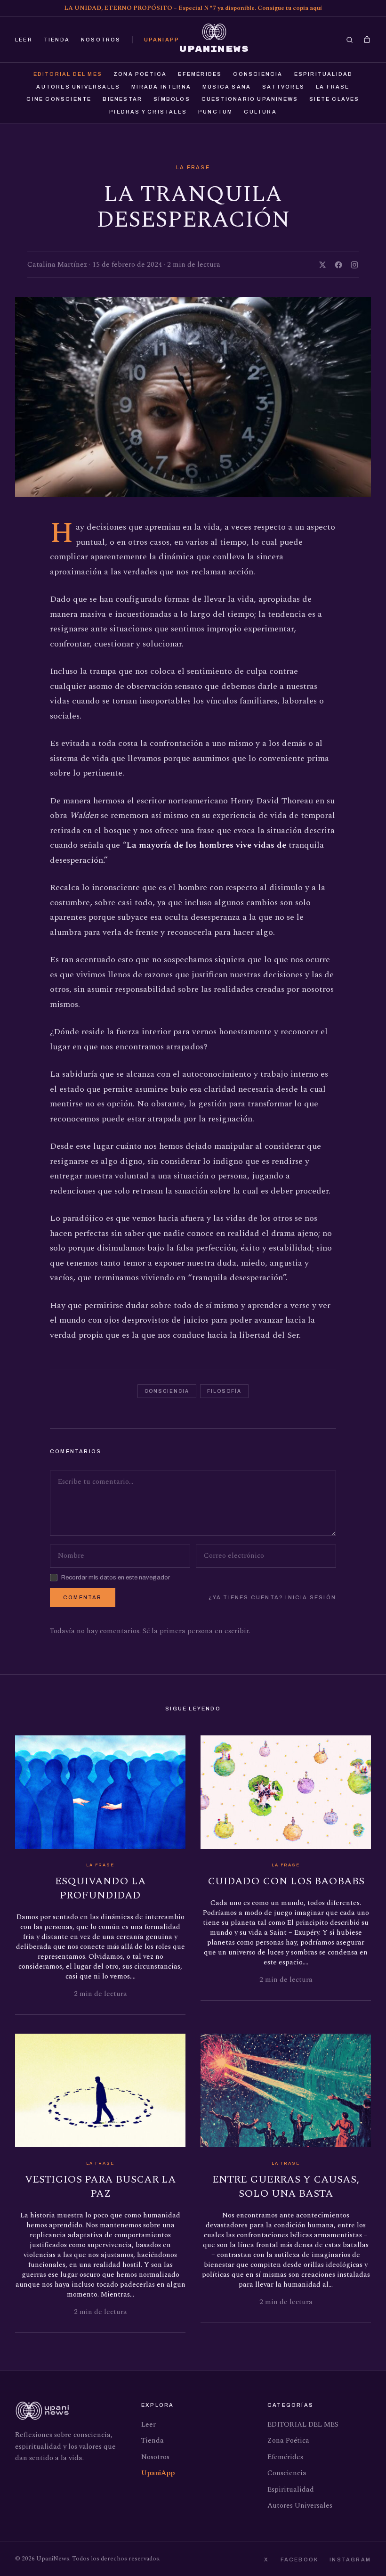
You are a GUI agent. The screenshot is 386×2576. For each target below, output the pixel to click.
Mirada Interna (161, 87)
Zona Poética (140, 74)
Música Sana (227, 87)
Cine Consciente (59, 99)
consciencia (167, 1391)
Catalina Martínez (57, 265)
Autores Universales (78, 87)
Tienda (57, 40)
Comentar (83, 1597)
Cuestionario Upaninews (250, 99)
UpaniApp (162, 40)
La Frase (333, 87)
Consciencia (258, 74)
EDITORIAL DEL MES (68, 74)
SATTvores (283, 87)
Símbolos (172, 99)
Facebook (300, 2560)
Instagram (350, 2560)
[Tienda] (367, 40)
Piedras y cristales (148, 112)
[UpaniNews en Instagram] (354, 265)
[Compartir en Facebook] (338, 265)
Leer (24, 40)
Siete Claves (334, 99)
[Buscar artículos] (350, 40)
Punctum (215, 112)
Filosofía (224, 1391)
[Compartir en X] (322, 265)
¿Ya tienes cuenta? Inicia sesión (272, 1597)
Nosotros (101, 40)
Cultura (260, 112)
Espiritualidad (324, 74)
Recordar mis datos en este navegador (116, 1578)
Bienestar (122, 99)
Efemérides (200, 74)
